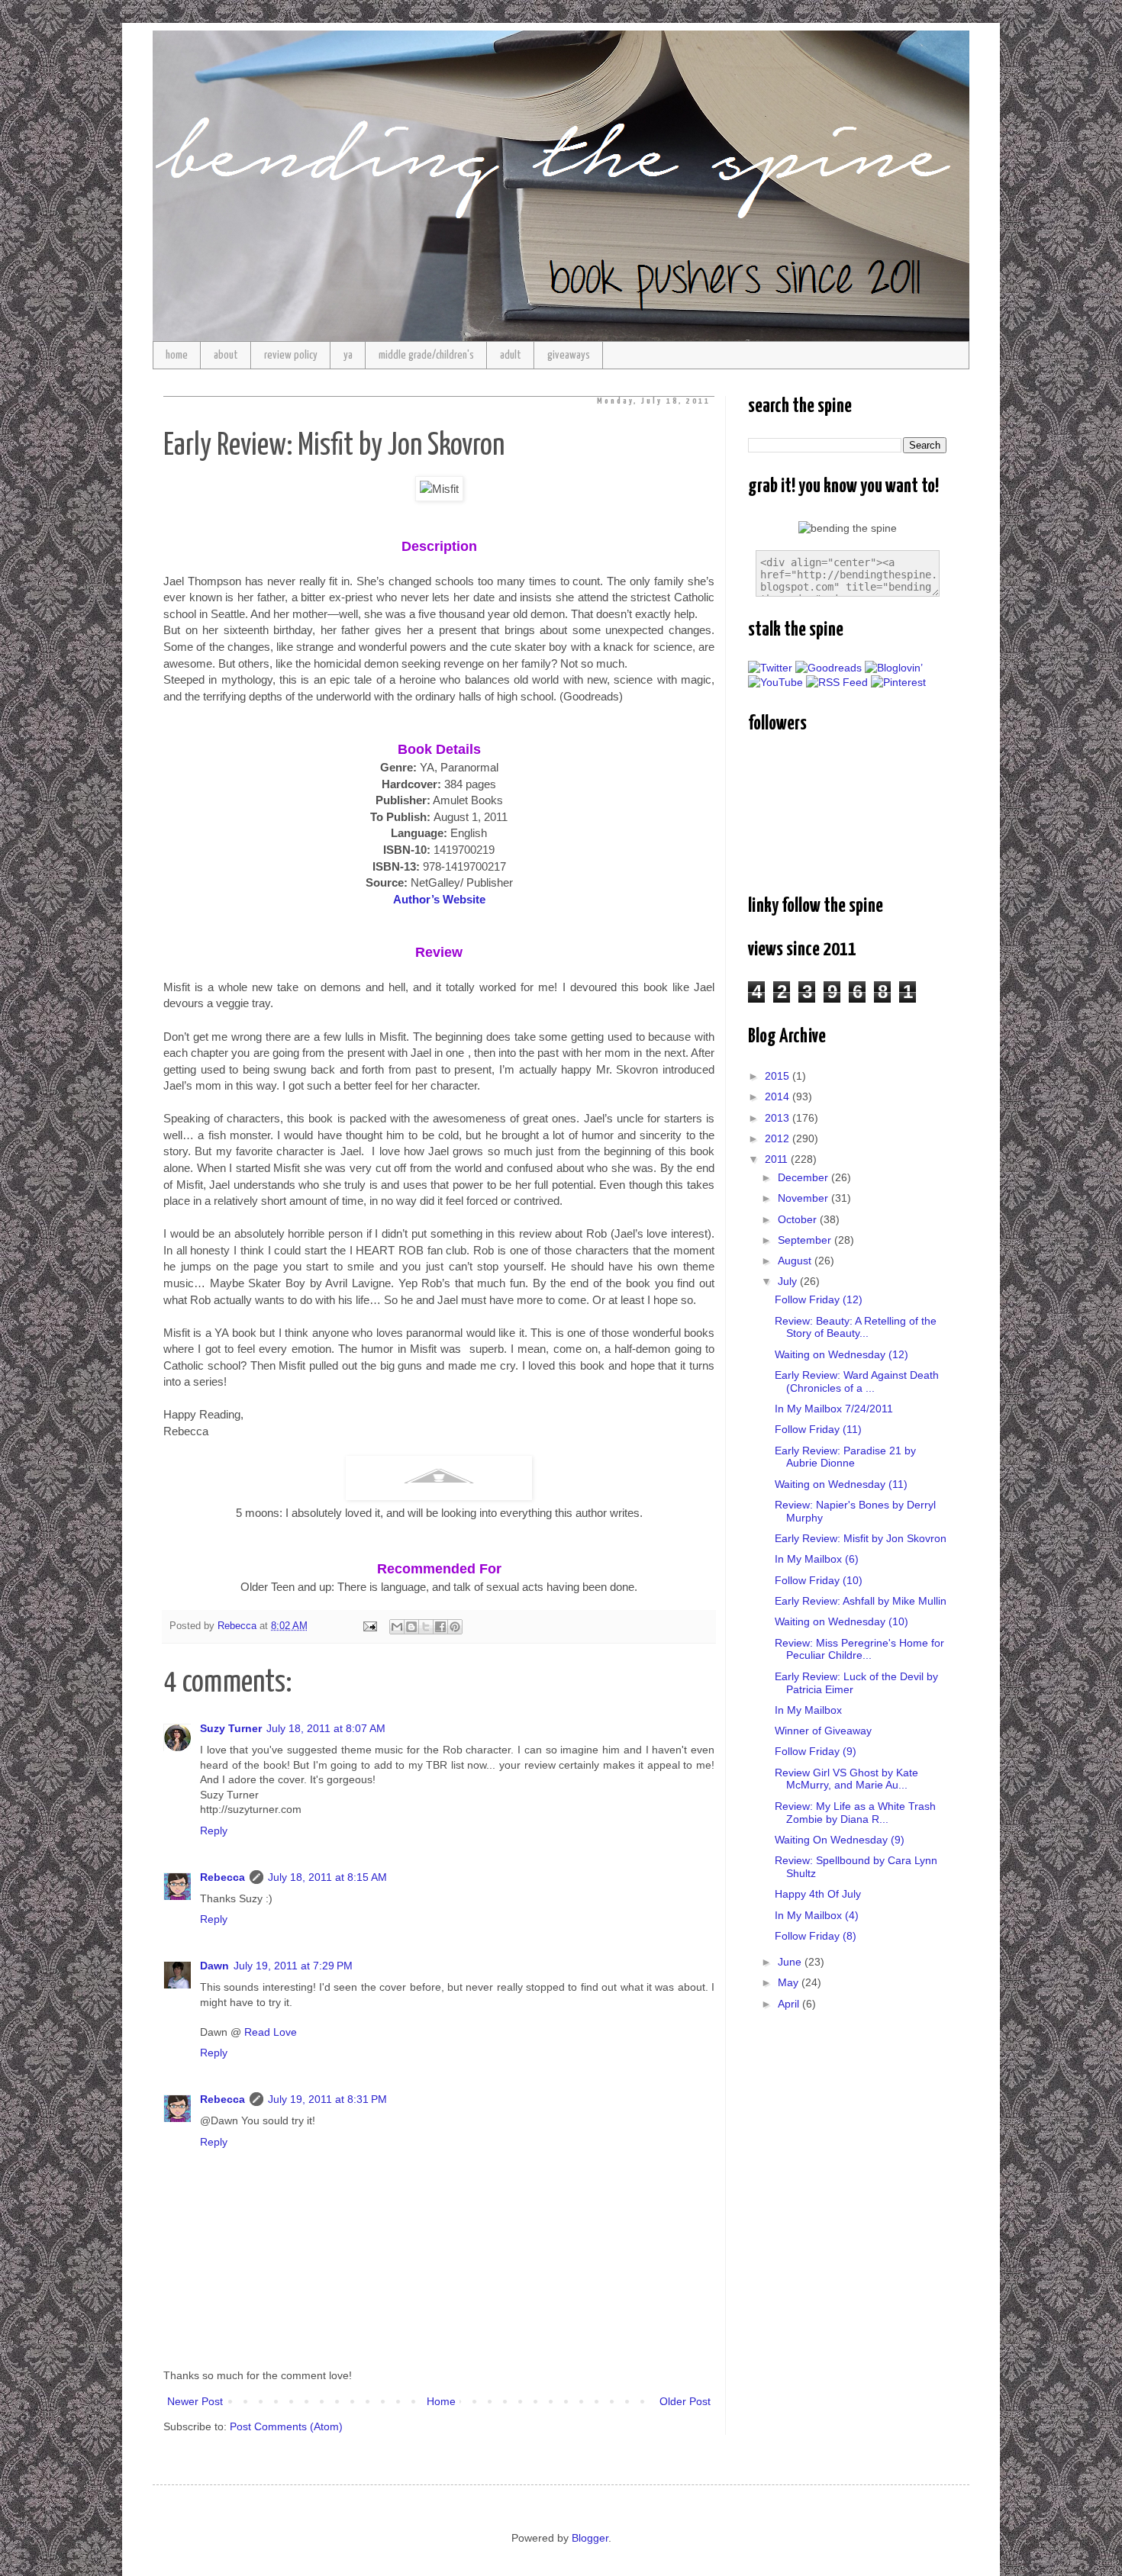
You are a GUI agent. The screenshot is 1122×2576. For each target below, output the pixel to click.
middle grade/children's (426, 355)
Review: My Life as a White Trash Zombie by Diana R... (855, 1813)
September (806, 1240)
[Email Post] (369, 1626)
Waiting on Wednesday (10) (841, 1621)
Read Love (271, 2032)
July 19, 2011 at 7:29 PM (293, 1966)
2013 (779, 1118)
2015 (779, 1076)
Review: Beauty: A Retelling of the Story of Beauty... (856, 1327)
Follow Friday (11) (818, 1429)
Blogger (590, 2538)
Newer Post (195, 2401)
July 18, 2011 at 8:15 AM (327, 1877)
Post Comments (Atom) (286, 2426)
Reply (214, 1831)
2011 (778, 1159)
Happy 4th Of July (818, 1894)
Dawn (214, 1966)
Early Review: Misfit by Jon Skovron (861, 1538)
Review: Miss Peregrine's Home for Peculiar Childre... (859, 1649)
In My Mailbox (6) (817, 1559)
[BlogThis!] (411, 1627)
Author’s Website (439, 899)
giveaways (569, 355)
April (790, 2004)
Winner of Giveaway (823, 1731)
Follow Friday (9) (816, 1751)
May (790, 1982)
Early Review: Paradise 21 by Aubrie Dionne (845, 1457)
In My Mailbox (808, 1710)
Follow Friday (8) (816, 1936)
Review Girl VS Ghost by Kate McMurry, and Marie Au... (846, 1779)
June (791, 1962)
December (804, 1177)
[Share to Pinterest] (455, 1627)
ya (348, 355)
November (804, 1198)
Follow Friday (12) (819, 1299)
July (789, 1281)
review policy (291, 355)
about (226, 355)
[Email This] (397, 1627)
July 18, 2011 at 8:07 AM (326, 1728)
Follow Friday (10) (819, 1580)
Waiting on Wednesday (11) (841, 1484)
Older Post (685, 2401)
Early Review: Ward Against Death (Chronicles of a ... (857, 1381)
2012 (779, 1138)
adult (511, 355)
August (796, 1261)
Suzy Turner (231, 1728)
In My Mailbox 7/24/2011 (834, 1409)
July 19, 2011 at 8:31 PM (327, 2099)
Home (441, 2401)
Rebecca (222, 1877)
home (177, 355)
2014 (779, 1096)
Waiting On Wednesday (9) (840, 1840)
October (799, 1219)
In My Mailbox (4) (817, 1915)
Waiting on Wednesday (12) (841, 1354)
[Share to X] (426, 1627)
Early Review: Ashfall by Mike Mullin (861, 1601)
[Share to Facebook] (440, 1627)
